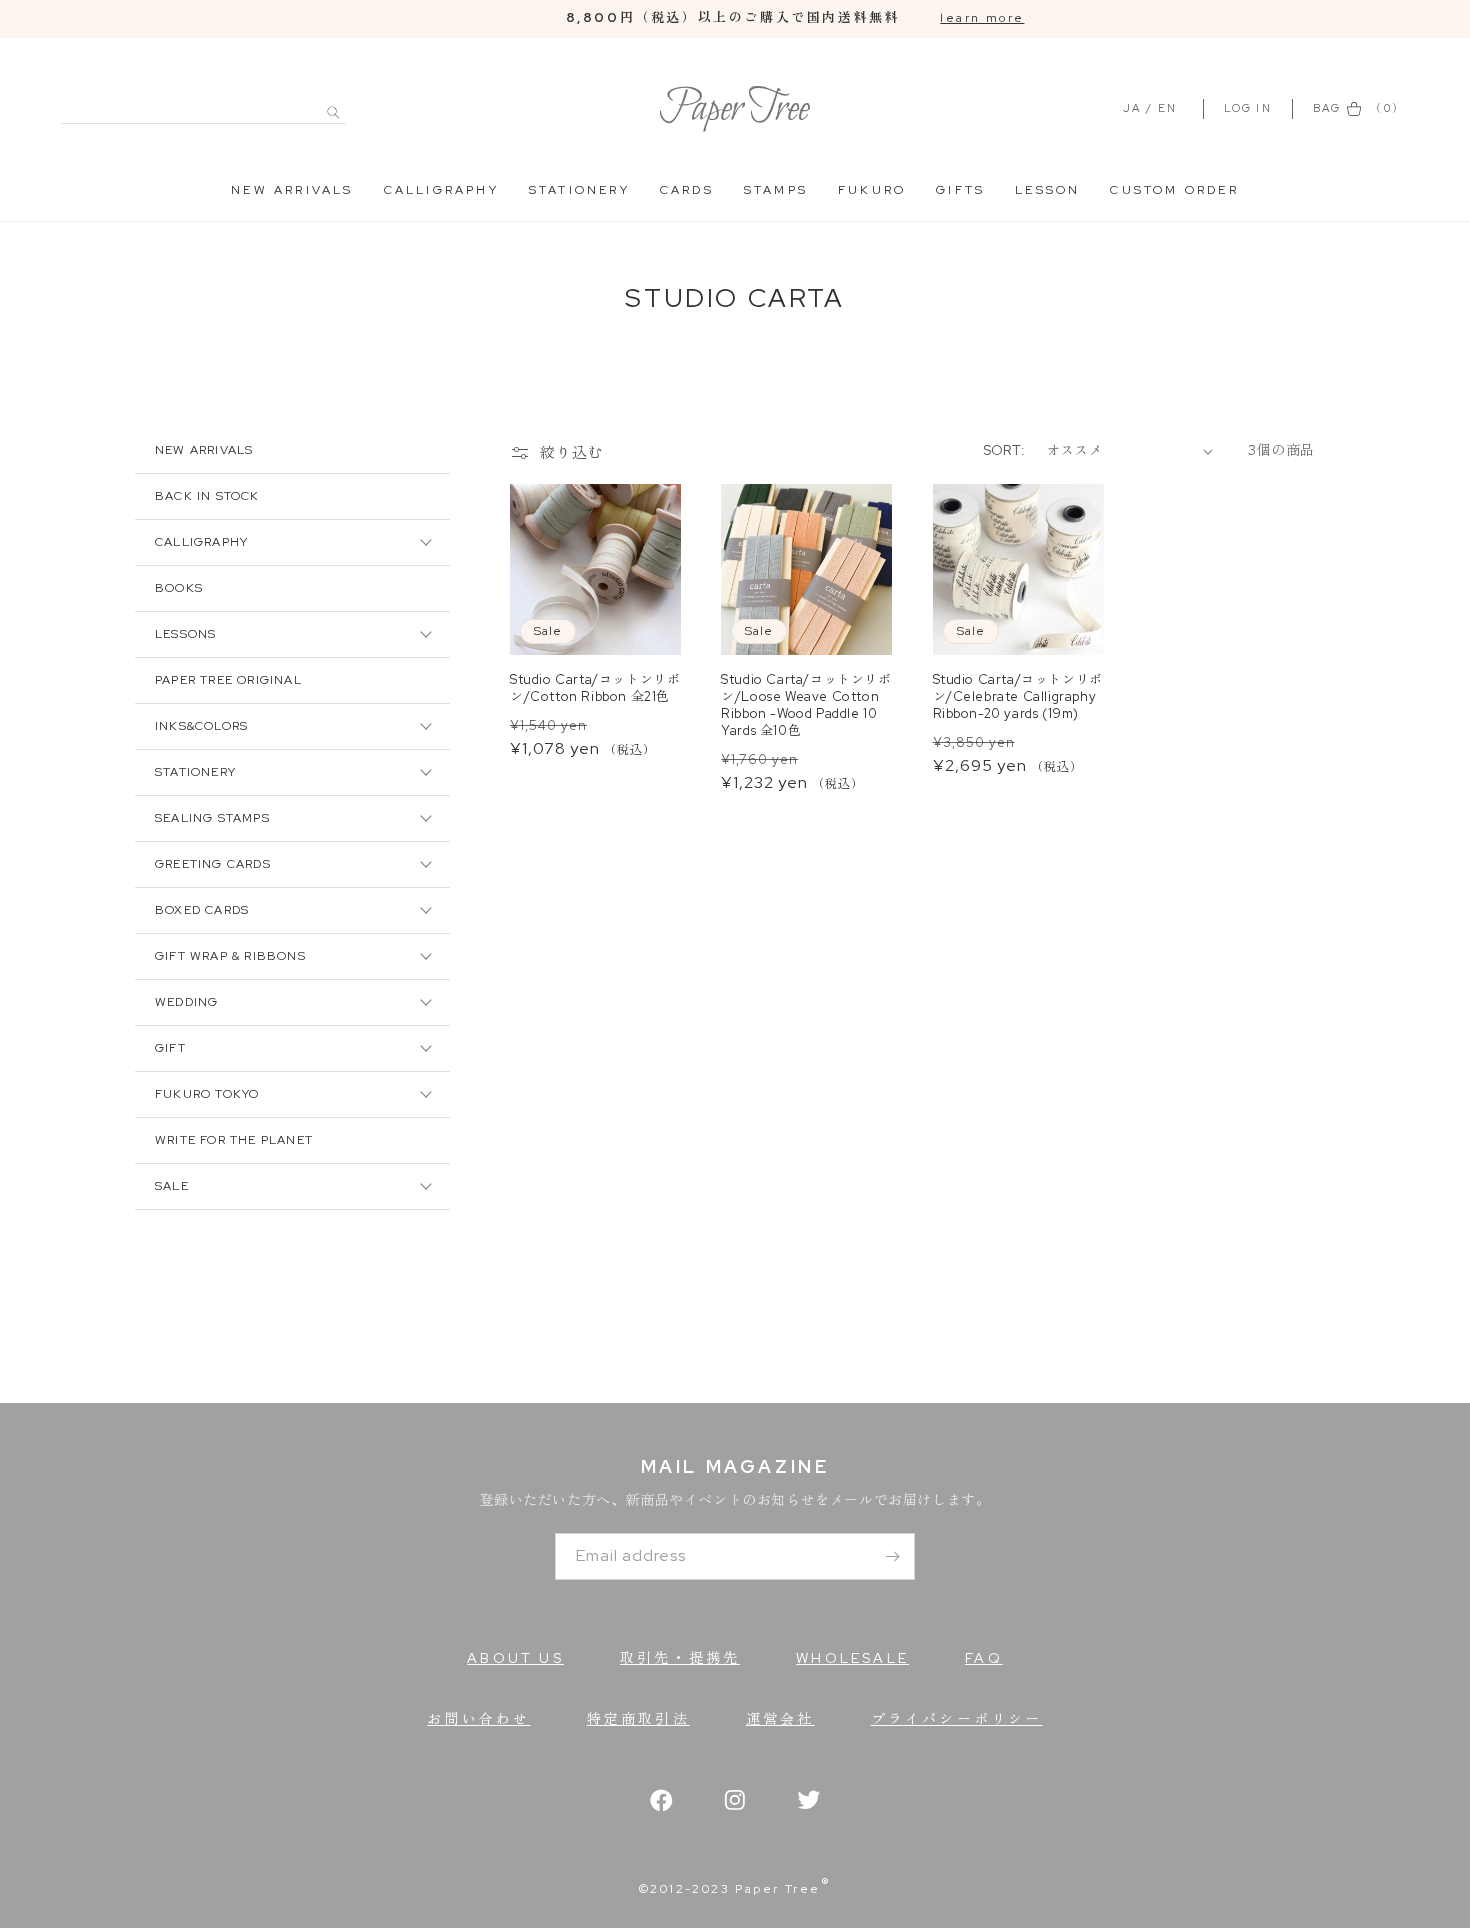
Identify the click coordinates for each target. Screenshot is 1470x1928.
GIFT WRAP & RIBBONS (230, 956)
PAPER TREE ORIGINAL (228, 680)
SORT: (1004, 450)
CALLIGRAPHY (441, 190)
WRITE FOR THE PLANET (234, 1140)
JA (1132, 108)
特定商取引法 (638, 1719)
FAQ (984, 1658)
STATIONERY (579, 190)
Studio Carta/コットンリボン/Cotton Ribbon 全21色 (595, 688)
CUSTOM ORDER (1174, 190)
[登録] (892, 1556)
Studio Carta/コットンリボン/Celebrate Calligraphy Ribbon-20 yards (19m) (1018, 697)
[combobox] (203, 101)
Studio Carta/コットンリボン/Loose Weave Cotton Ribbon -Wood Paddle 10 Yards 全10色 (806, 705)
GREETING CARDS (213, 864)
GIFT (170, 1048)
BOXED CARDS (202, 910)
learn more (982, 18)
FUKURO (872, 190)
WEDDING (186, 1002)
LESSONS (185, 634)
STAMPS (776, 190)
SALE (172, 1186)
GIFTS (960, 190)
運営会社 (780, 1719)
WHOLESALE (852, 1658)
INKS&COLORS (201, 726)
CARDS (687, 190)
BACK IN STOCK (207, 496)
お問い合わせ (478, 1719)
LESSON (1047, 190)
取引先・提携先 (680, 1658)
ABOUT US (515, 1658)
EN (1167, 108)
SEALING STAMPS (212, 818)
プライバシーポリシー (957, 1719)
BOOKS (179, 588)
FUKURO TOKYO (207, 1094)
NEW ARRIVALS (292, 190)
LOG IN (1250, 108)
